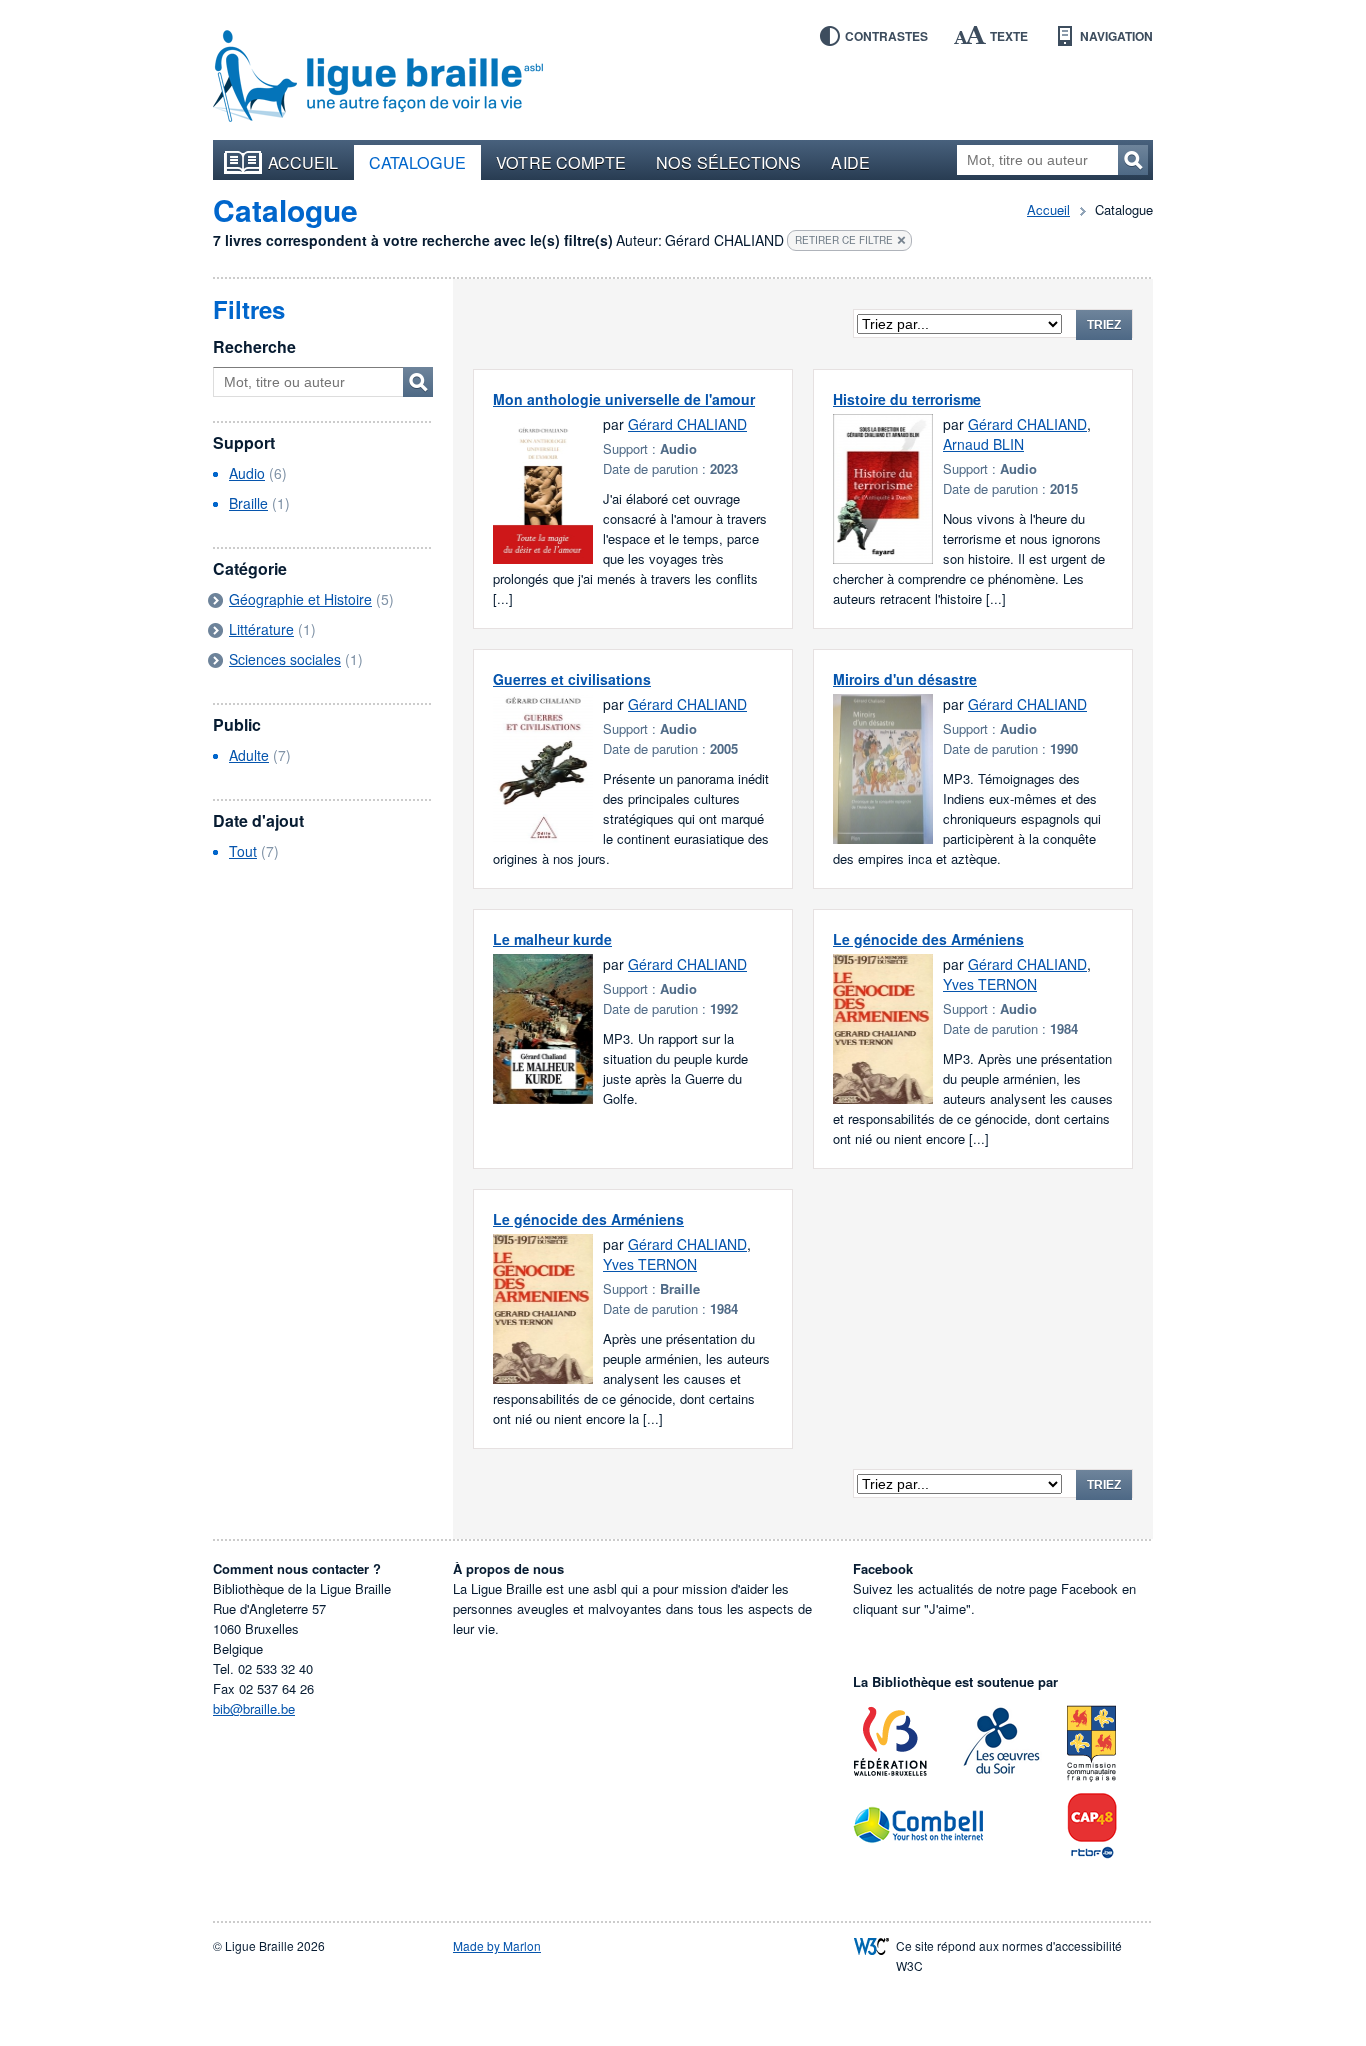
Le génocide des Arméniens (928, 939)
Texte (1009, 36)
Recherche (254, 346)
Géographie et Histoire (300, 599)
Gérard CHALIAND (687, 424)
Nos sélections (728, 162)
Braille (248, 503)
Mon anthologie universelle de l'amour (624, 399)
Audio (247, 473)
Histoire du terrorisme (907, 399)
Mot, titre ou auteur (418, 382)
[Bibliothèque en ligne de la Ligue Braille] (378, 77)
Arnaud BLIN (983, 444)
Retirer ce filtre (844, 240)
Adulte (249, 755)
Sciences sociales (285, 659)
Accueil (303, 162)
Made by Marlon (497, 1945)
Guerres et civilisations (572, 679)
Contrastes (886, 36)
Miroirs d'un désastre (905, 679)
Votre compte (561, 162)
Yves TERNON (990, 984)
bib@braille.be (254, 1708)
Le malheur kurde (552, 939)
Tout (243, 851)
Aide (850, 162)
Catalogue (418, 162)
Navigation (1116, 36)
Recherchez (1133, 160)
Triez (1104, 325)
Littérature (261, 629)
